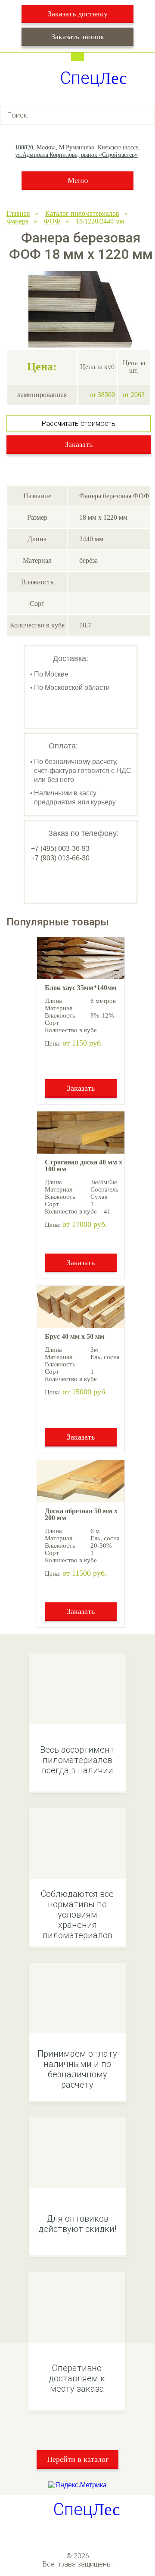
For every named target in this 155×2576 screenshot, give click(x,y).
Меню (78, 180)
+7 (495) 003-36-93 (60, 849)
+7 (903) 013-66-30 (60, 858)
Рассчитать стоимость (79, 424)
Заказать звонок (78, 37)
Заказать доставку (78, 14)
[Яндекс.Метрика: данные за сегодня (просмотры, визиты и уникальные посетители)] (77, 2485)
